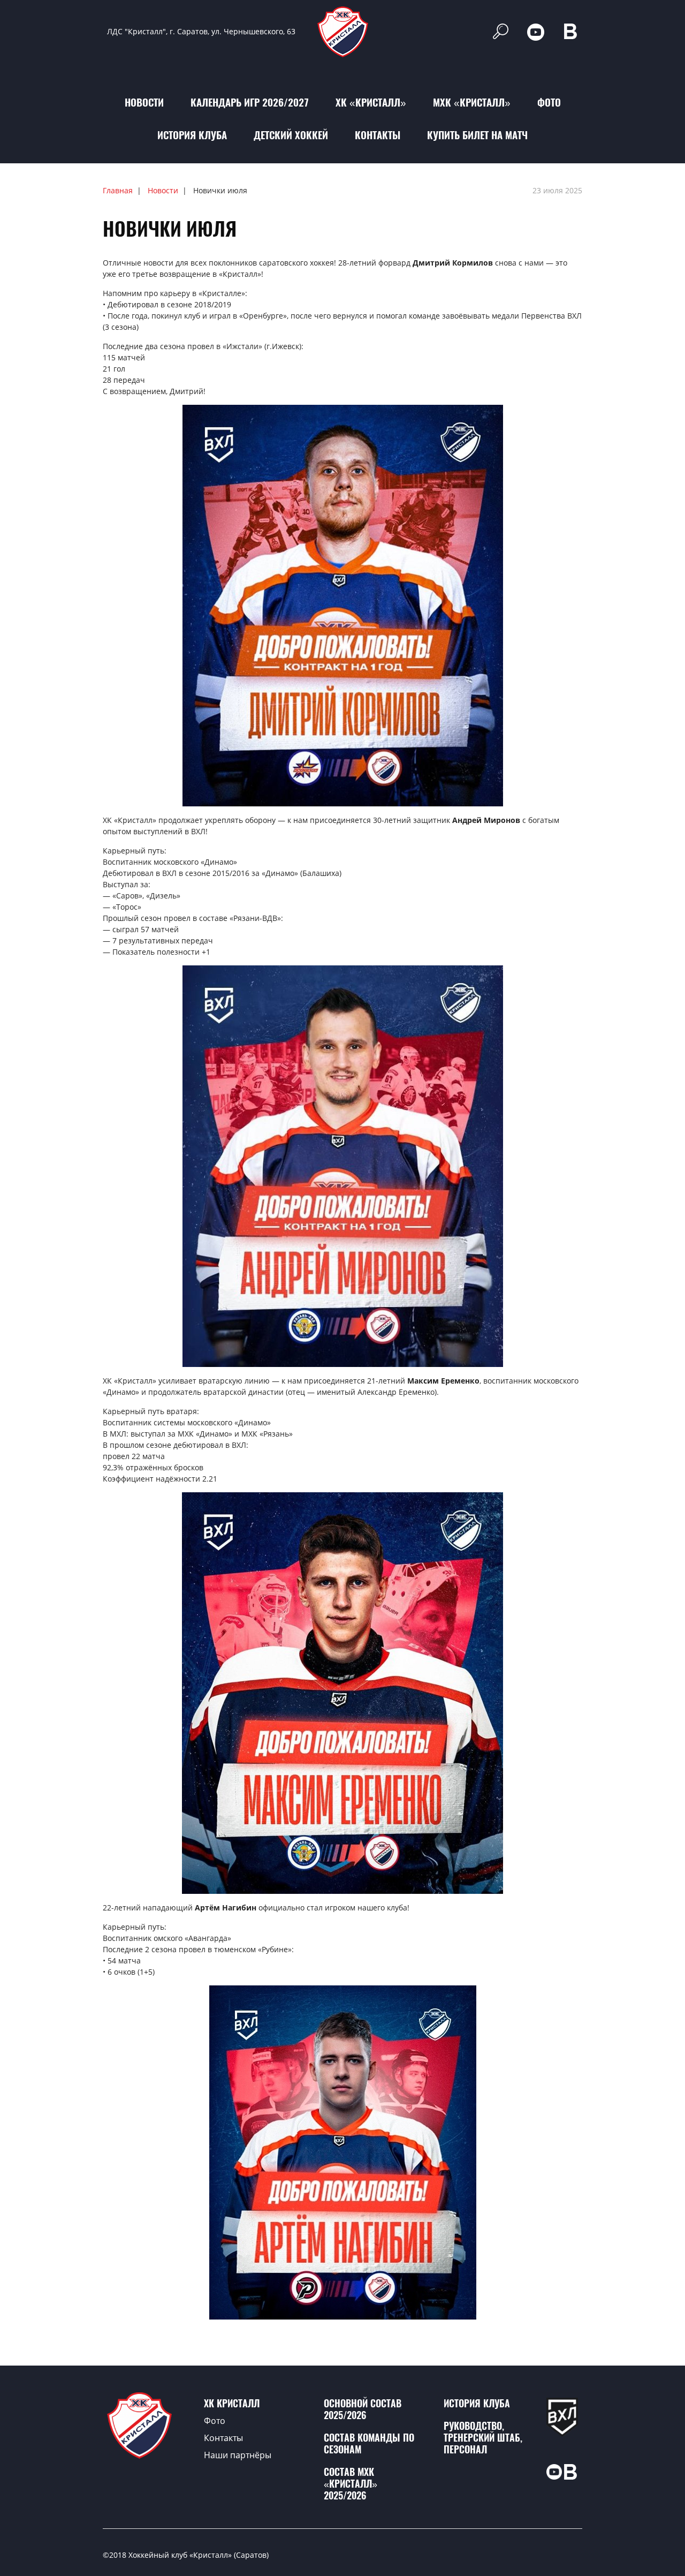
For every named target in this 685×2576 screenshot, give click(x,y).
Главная (118, 190)
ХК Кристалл (232, 2403)
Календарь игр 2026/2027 (250, 102)
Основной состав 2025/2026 (363, 2409)
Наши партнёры (238, 2455)
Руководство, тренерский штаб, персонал (483, 2438)
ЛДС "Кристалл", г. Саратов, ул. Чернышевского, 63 (201, 31)
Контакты (378, 135)
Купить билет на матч (477, 135)
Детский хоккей (291, 135)
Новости (144, 102)
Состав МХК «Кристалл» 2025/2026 (351, 2484)
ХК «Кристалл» (371, 102)
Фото (549, 102)
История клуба (192, 135)
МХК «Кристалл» (472, 102)
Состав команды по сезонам (369, 2443)
